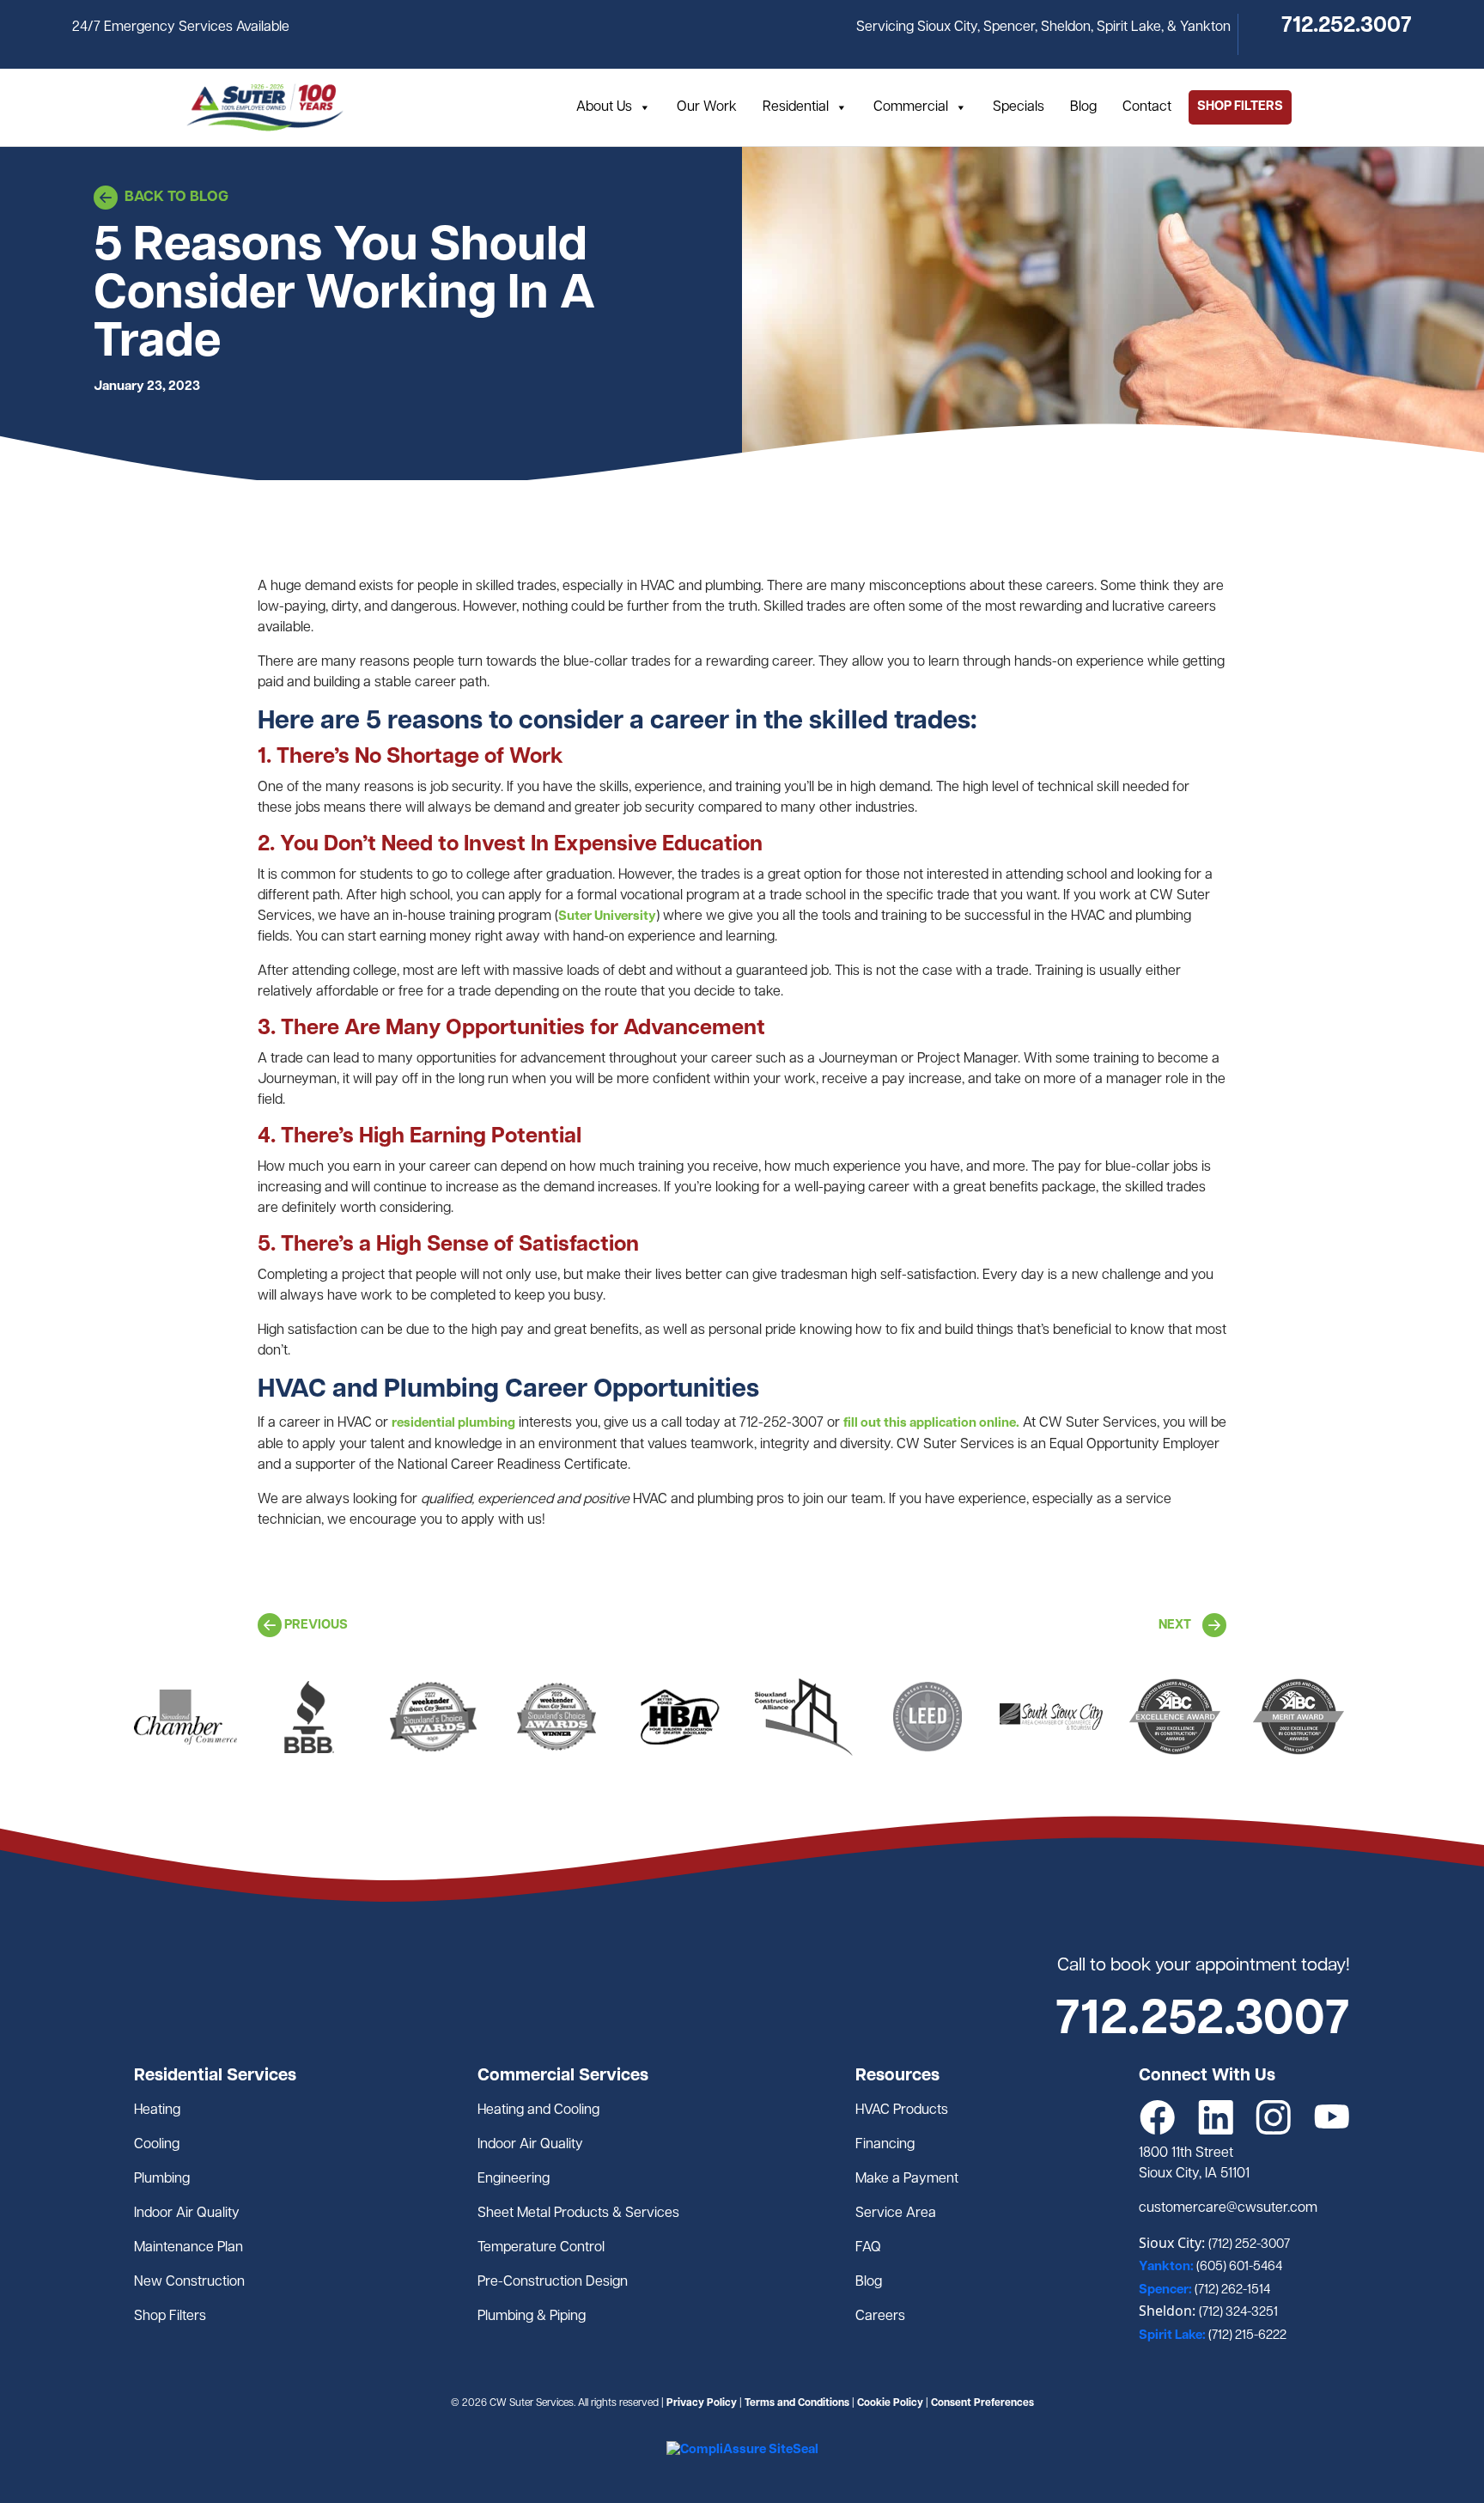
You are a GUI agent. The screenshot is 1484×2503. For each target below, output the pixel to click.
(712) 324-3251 (1238, 2313)
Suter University (607, 917)
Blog (1083, 107)
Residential (796, 107)
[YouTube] (1332, 2118)
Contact (1147, 107)
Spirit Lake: (1174, 2336)
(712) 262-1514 (1232, 2290)
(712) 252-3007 (1249, 2245)
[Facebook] (1158, 2118)
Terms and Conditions (797, 2403)
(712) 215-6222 (1247, 2336)
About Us (604, 107)
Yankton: (1168, 2267)
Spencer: (1167, 2290)
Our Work (707, 107)
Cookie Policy (890, 2403)
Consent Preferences (982, 2403)
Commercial (911, 107)
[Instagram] (1274, 2118)
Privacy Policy (702, 2403)
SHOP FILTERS (1240, 107)
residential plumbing (453, 1424)
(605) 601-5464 (1239, 2267)
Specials (1019, 107)
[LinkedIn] (1216, 2118)
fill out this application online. (931, 1424)
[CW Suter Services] (265, 107)
